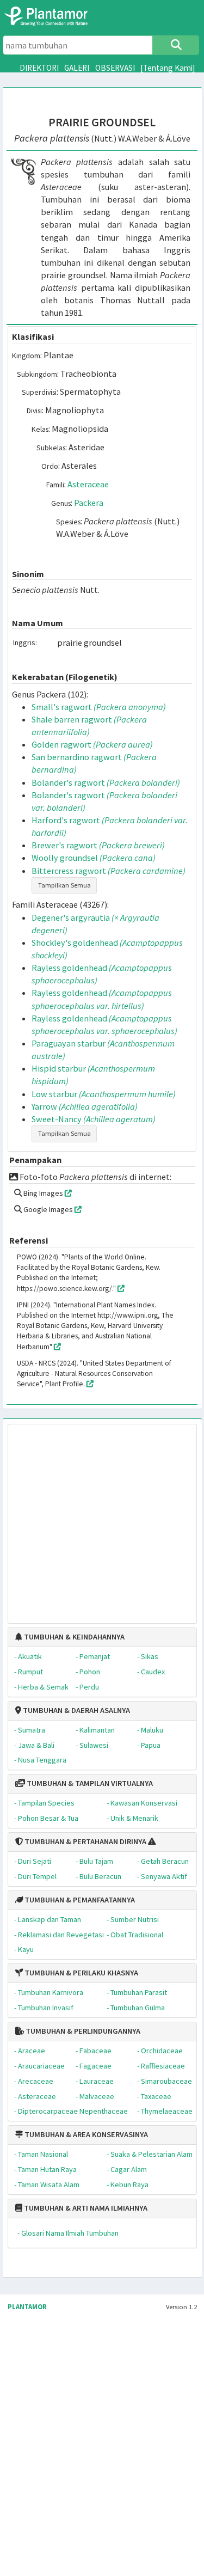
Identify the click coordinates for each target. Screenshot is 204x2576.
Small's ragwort (99, 707)
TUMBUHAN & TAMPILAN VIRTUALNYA (89, 1783)
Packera (89, 503)
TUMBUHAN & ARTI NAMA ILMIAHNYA (85, 2208)
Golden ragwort (92, 744)
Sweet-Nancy (94, 1119)
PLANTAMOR (27, 2307)
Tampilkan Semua (64, 885)
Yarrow (85, 1106)
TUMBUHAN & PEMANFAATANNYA (79, 1900)
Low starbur (104, 1094)
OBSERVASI (115, 68)
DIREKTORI (39, 68)
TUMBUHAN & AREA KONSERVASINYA (85, 2134)
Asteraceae (88, 484)
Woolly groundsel (94, 858)
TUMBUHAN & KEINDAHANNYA (73, 1637)
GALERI (77, 68)
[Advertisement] (92, 1519)
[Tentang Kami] (168, 68)
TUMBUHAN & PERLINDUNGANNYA (82, 2031)
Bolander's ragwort (106, 782)
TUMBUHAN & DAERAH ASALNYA (76, 1710)
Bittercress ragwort (109, 871)
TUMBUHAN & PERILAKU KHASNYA (81, 1973)
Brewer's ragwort (98, 845)
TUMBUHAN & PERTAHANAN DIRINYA (85, 1841)
